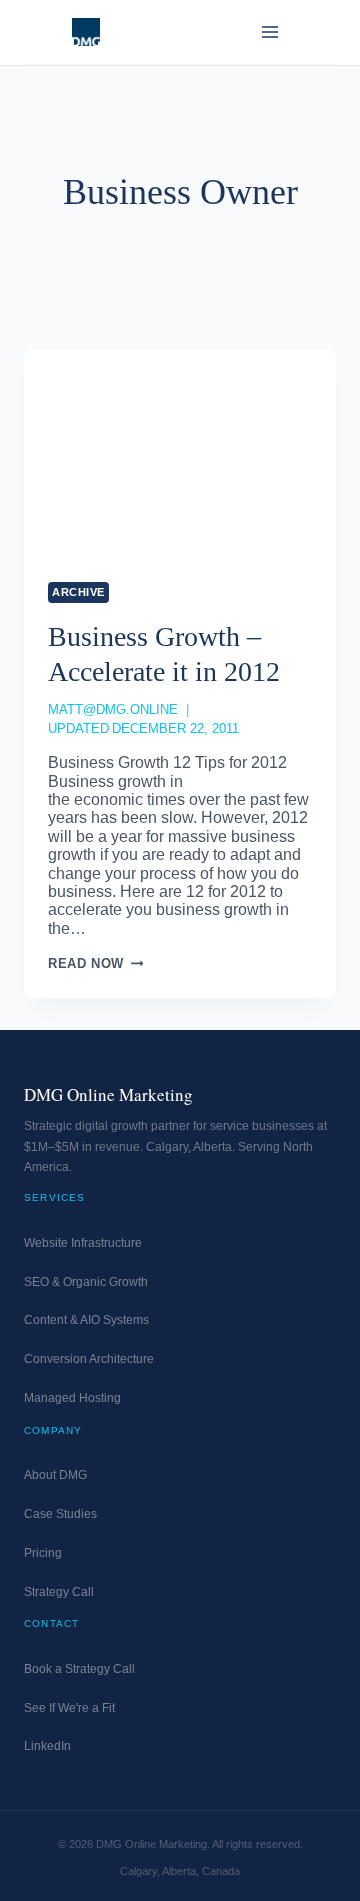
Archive (78, 592)
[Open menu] (269, 31)
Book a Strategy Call (79, 1669)
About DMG (55, 1475)
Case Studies (60, 1514)
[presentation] (180, 454)
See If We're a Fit (69, 1708)
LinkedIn (47, 1746)
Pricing (43, 1553)
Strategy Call (59, 1592)
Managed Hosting (72, 1398)
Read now (95, 963)
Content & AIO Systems (86, 1320)
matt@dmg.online (113, 709)
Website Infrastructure (83, 1243)
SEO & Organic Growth (86, 1282)
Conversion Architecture (89, 1359)
